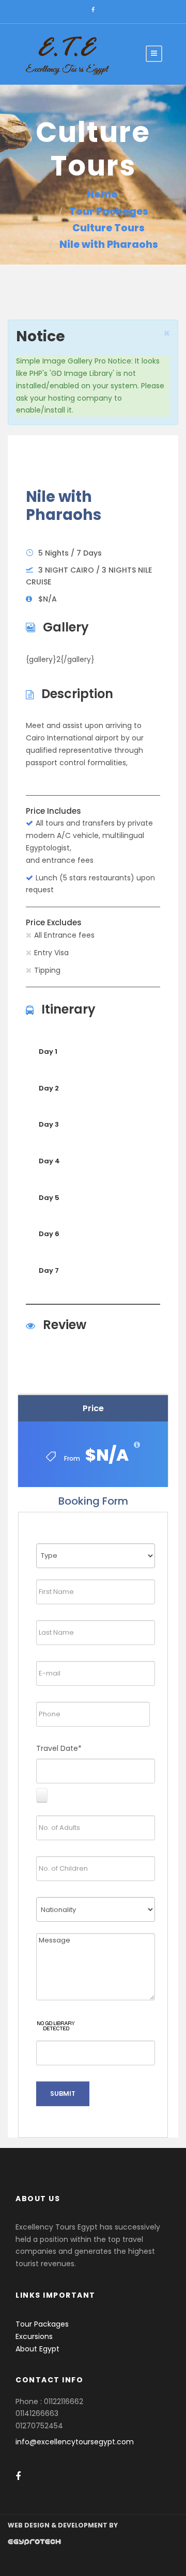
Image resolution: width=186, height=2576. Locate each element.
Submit (63, 2093)
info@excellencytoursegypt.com (75, 2442)
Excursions (34, 2336)
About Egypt (37, 2349)
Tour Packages (42, 2324)
